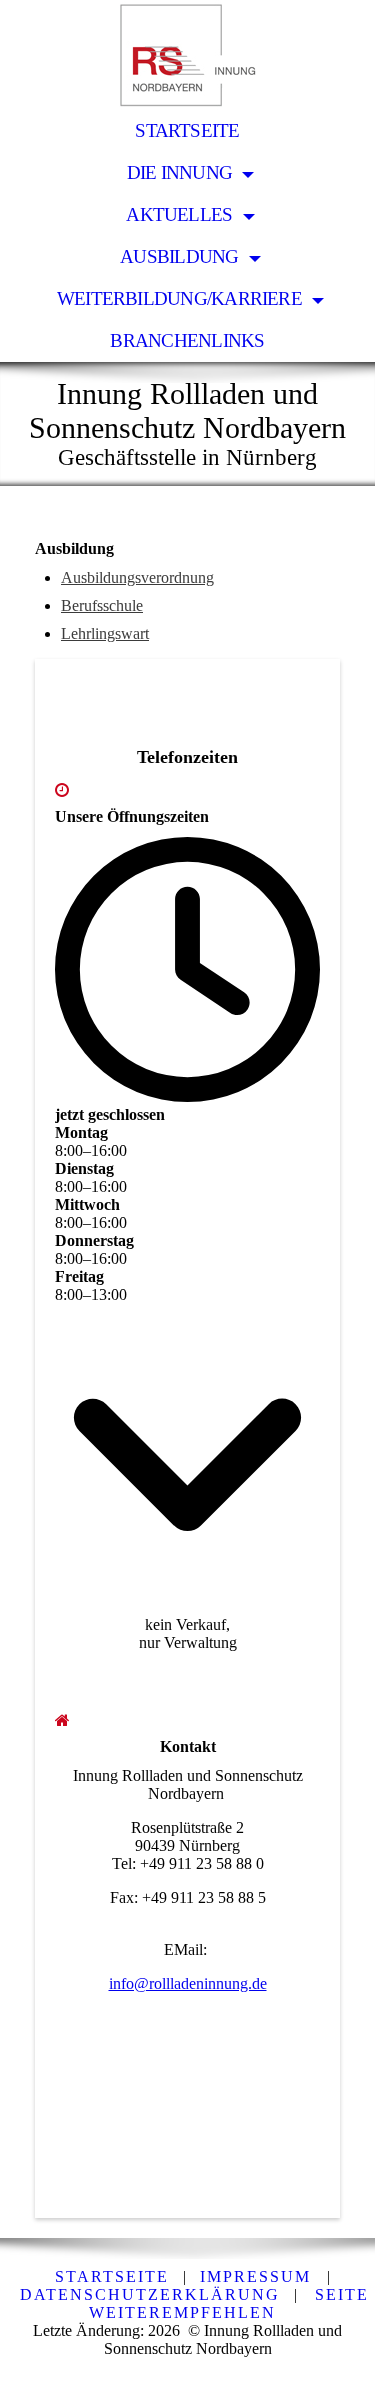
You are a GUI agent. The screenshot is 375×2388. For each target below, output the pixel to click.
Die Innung (182, 172)
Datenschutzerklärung (150, 2294)
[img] (187, 55)
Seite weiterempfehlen (229, 2303)
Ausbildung (181, 256)
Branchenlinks (187, 340)
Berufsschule (102, 605)
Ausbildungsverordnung (137, 577)
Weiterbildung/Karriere (181, 298)
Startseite (187, 130)
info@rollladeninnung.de (188, 1983)
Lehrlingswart (105, 633)
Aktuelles (181, 214)
